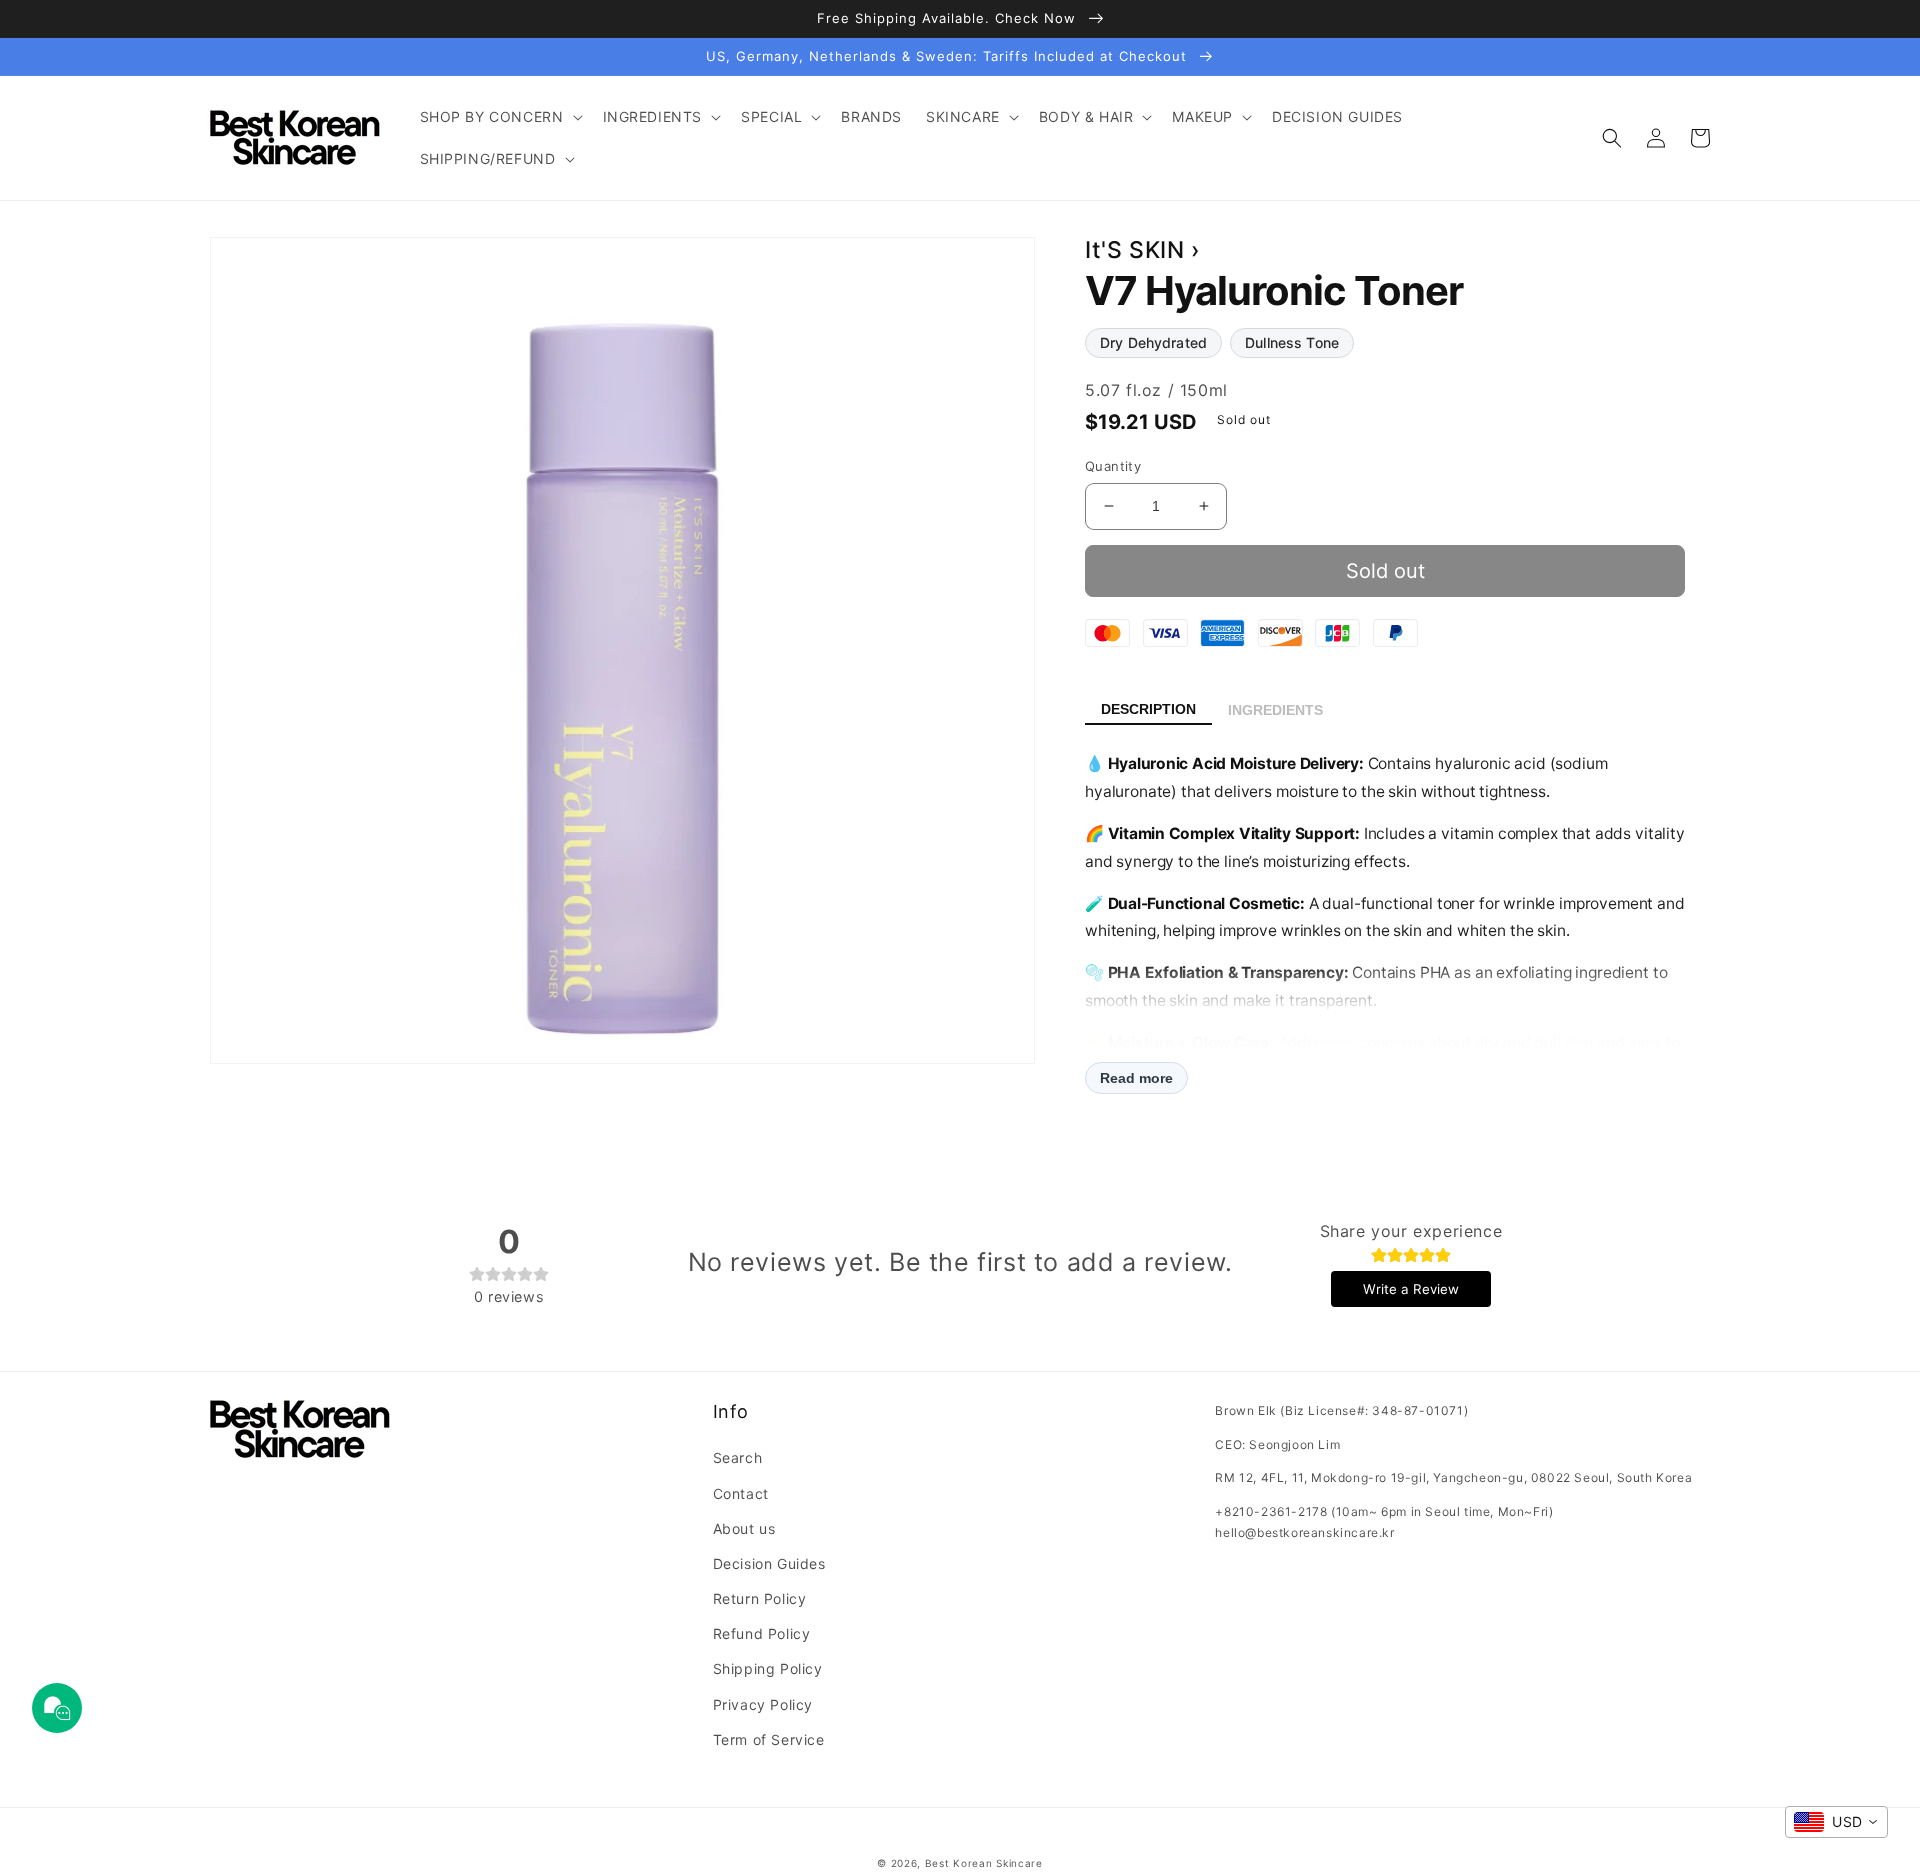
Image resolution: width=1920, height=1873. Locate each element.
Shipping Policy (768, 1668)
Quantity (1113, 466)
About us (744, 1528)
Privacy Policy (763, 1704)
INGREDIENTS (1275, 710)
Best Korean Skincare (984, 1863)
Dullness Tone (1292, 342)
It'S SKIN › (1143, 250)
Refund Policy (762, 1633)
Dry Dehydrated (1153, 342)
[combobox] (1836, 1822)
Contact (741, 1493)
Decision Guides (769, 1563)
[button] (499, 117)
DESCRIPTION (1148, 709)
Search (738, 1457)
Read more (1136, 1078)
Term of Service (769, 1739)
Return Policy (760, 1598)
